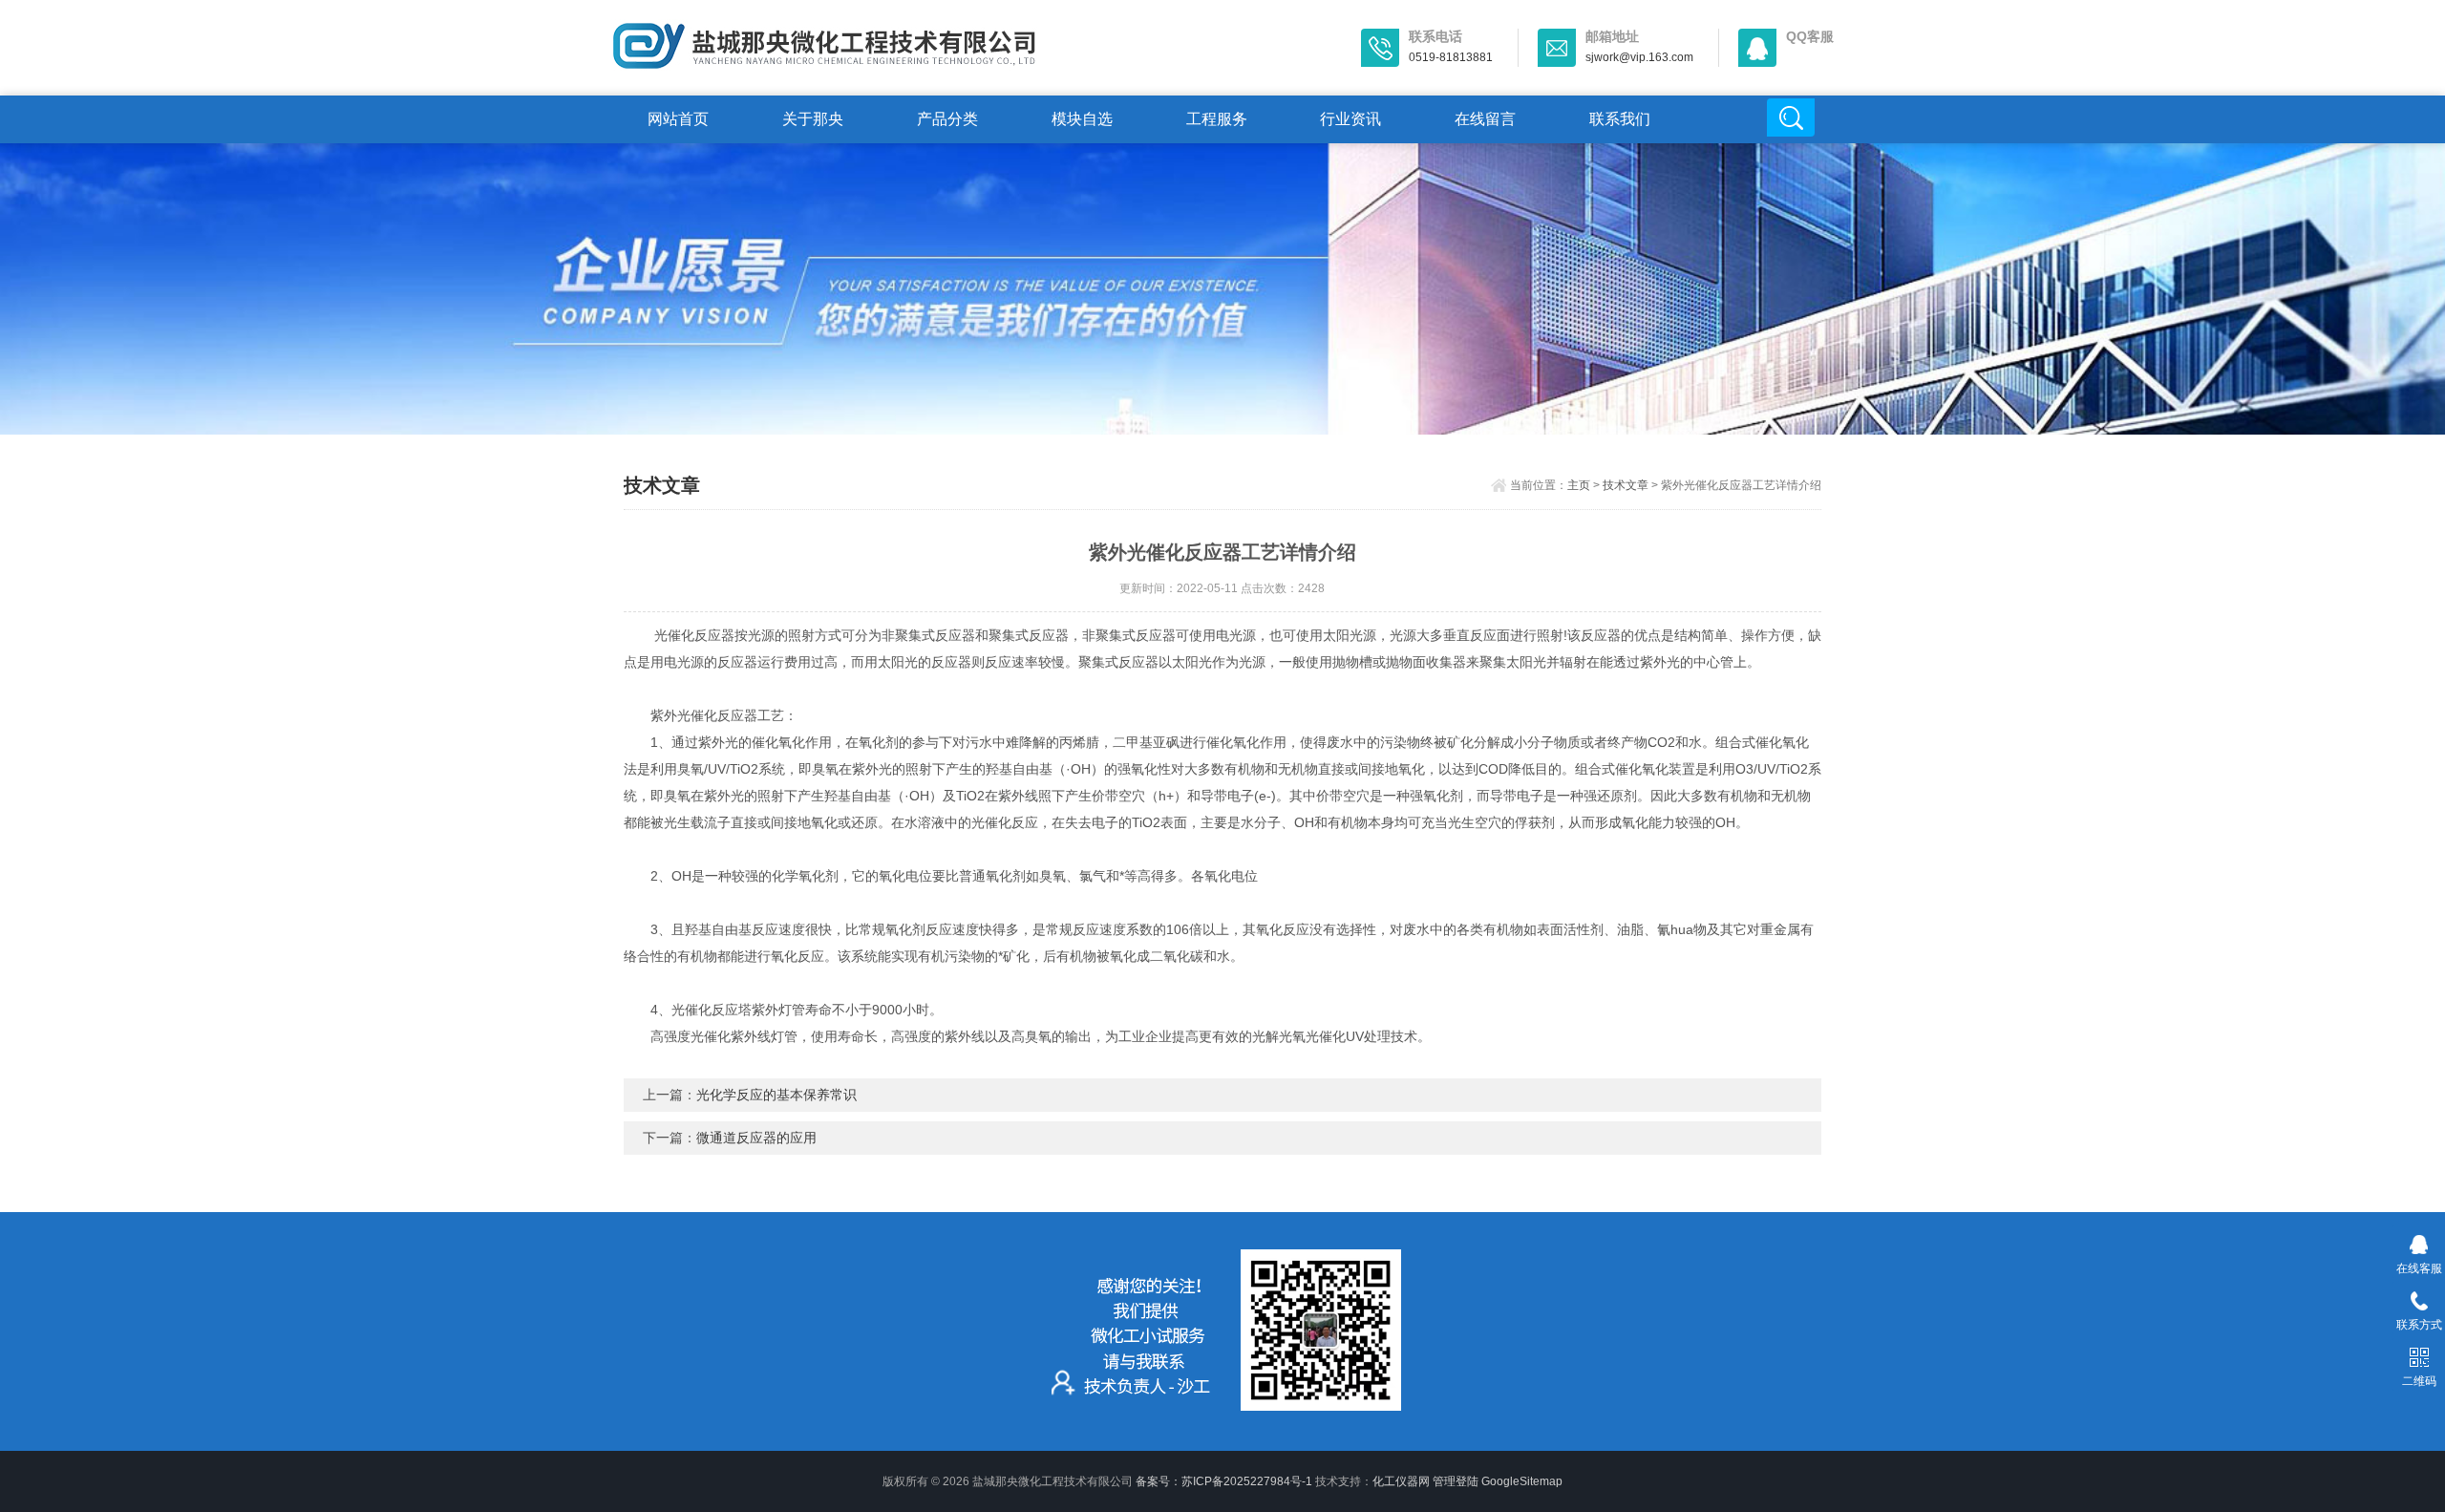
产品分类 (947, 119)
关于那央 (813, 119)
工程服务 (1217, 119)
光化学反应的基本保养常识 (776, 1095)
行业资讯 (1350, 119)
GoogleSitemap (1522, 1481)
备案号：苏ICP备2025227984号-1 (1224, 1481)
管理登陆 (1456, 1481)
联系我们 (1620, 119)
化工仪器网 (1401, 1481)
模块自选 (1082, 119)
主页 (1579, 485)
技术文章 (1626, 485)
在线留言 (1485, 119)
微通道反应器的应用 (756, 1138)
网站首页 (678, 119)
